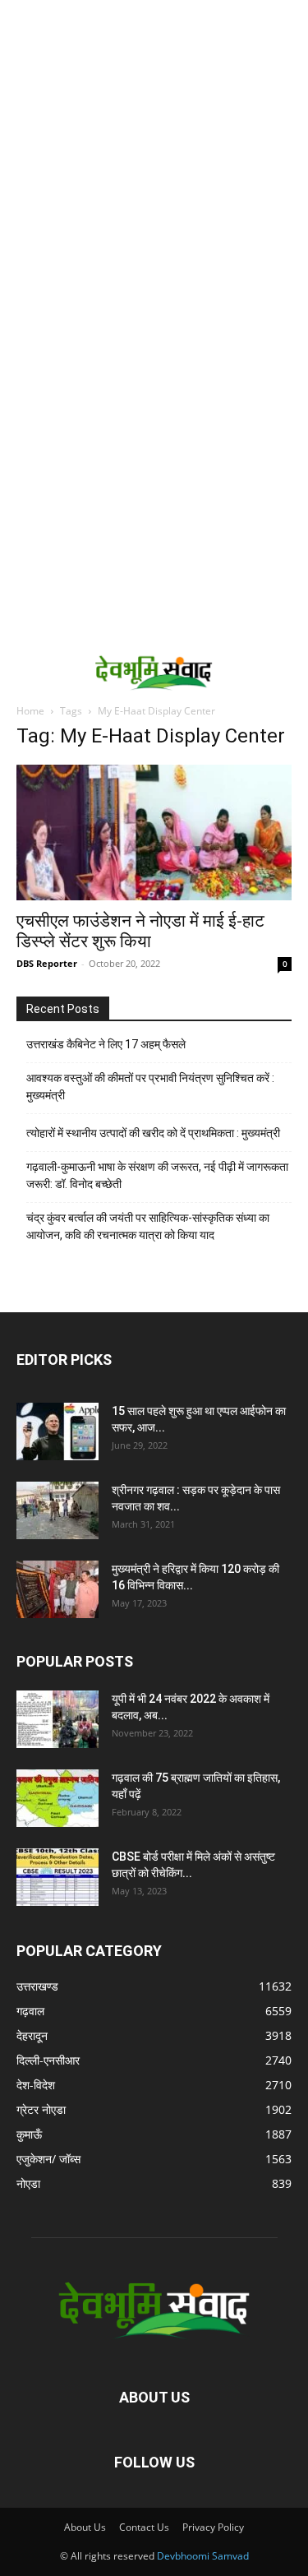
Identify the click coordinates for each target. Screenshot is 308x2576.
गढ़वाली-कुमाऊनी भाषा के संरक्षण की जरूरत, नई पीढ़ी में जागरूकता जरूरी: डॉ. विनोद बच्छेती (157, 1175)
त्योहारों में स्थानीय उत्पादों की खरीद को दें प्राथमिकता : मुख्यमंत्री (153, 1133)
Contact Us (144, 2527)
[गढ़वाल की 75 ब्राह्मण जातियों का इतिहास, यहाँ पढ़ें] (57, 1798)
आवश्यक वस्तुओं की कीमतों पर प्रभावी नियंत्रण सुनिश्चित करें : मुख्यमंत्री (150, 1087)
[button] (26, 672)
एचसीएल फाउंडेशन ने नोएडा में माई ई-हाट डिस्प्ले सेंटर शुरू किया (140, 931)
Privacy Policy (213, 2527)
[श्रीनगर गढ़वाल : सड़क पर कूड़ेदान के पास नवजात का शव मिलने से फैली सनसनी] (57, 1510)
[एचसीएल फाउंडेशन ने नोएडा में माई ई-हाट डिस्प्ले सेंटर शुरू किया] (154, 832)
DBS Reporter (47, 963)
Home (30, 711)
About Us (85, 2527)
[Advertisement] (154, 162)
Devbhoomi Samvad (203, 2556)
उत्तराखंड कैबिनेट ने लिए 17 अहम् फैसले (106, 1044)
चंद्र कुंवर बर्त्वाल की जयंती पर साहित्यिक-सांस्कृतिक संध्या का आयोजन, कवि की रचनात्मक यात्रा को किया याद (148, 1226)
